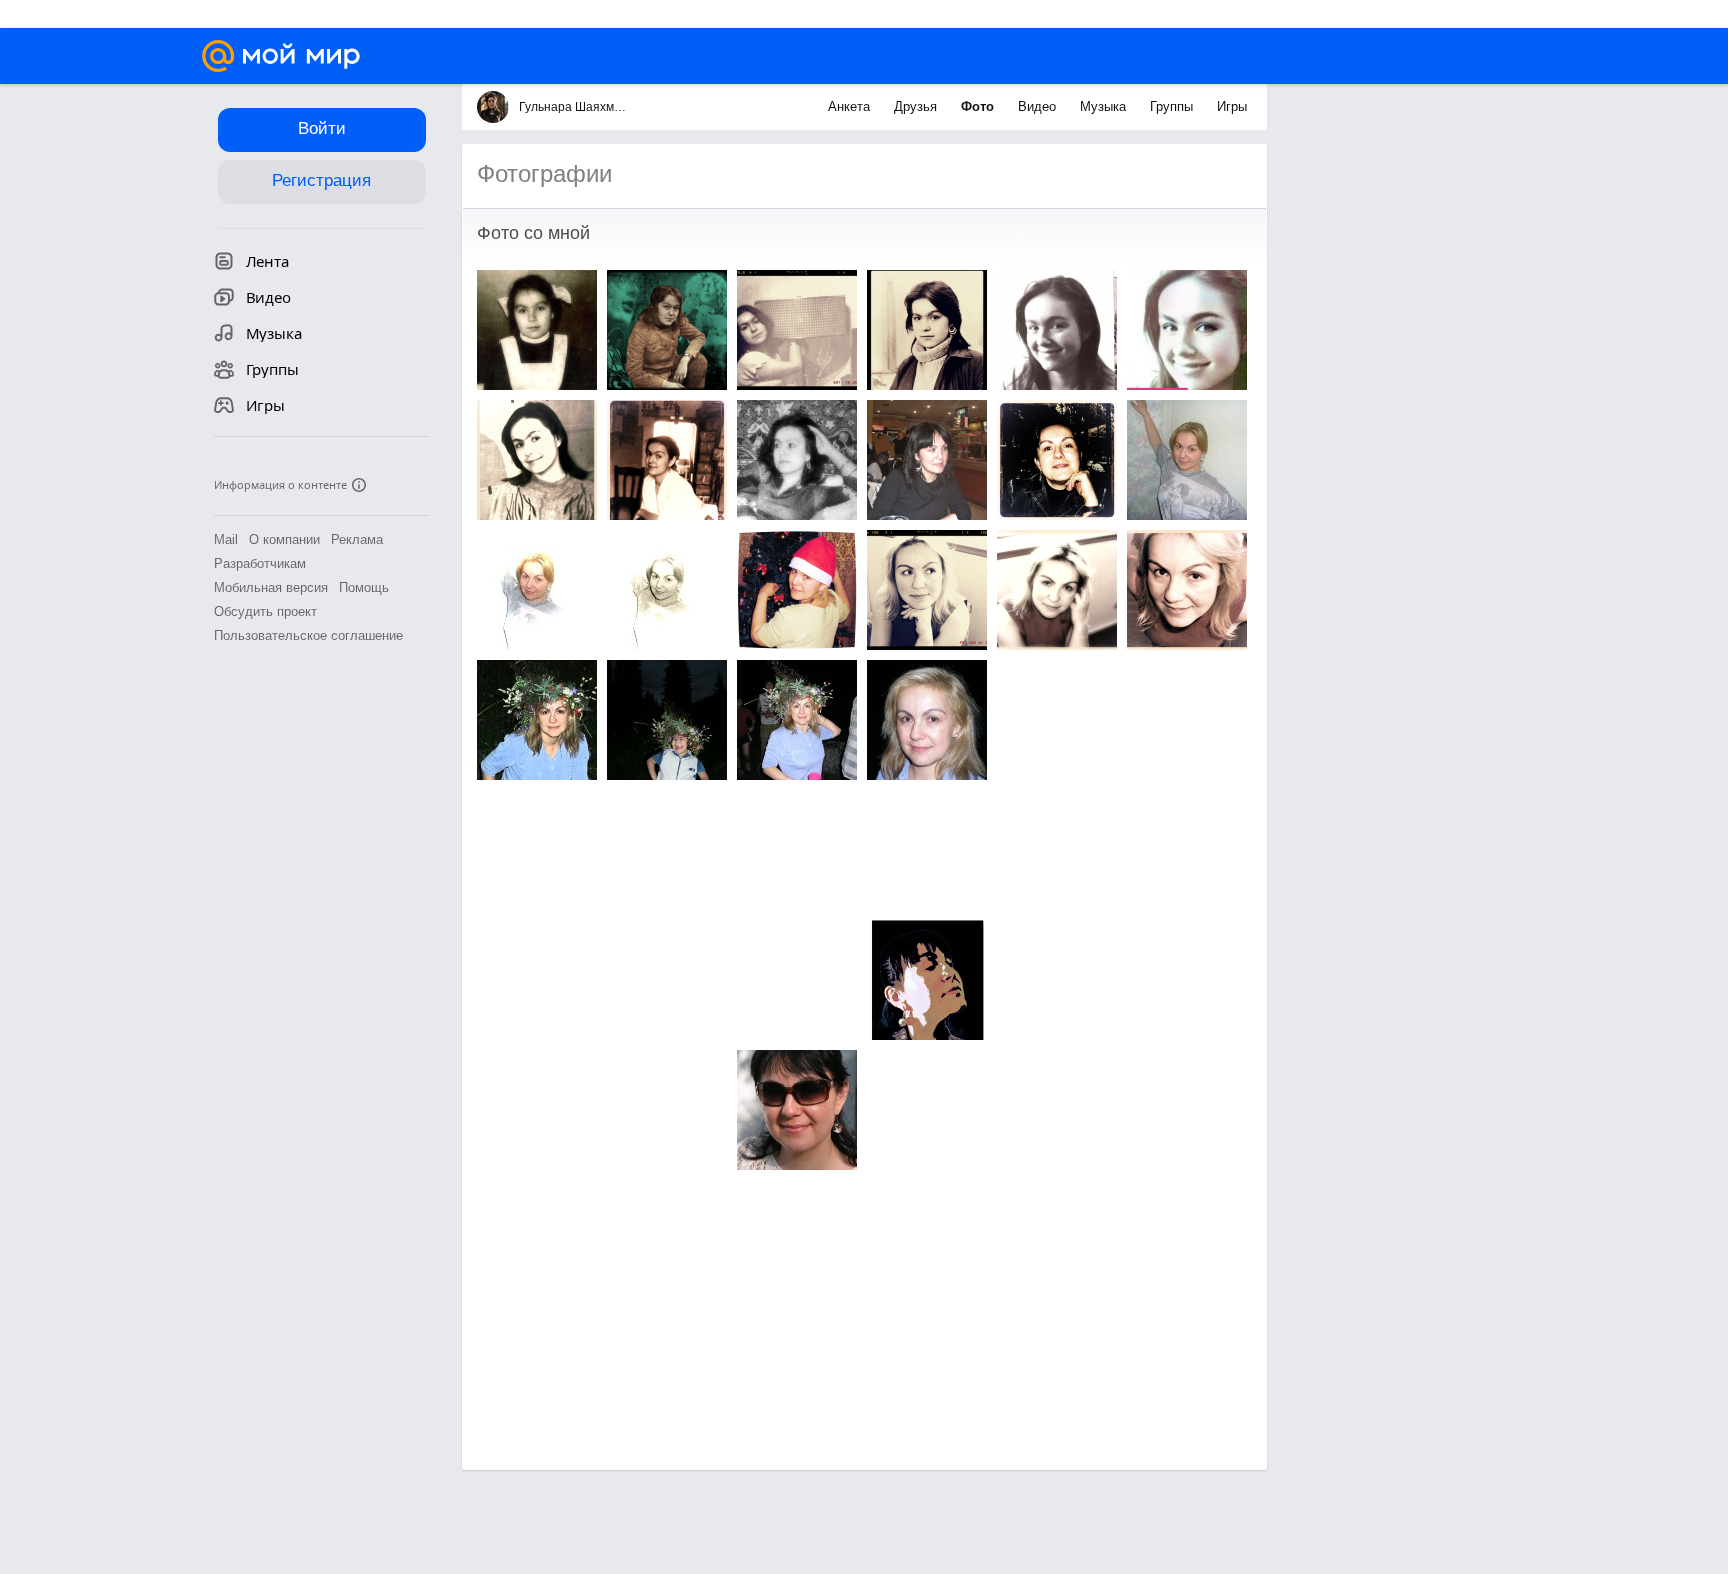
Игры (1232, 106)
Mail (226, 539)
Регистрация (321, 180)
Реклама (357, 539)
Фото (979, 106)
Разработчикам (260, 563)
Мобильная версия (271, 587)
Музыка (1105, 106)
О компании (284, 539)
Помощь (364, 587)
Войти (322, 128)
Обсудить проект (265, 611)
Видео (1039, 106)
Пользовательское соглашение (308, 635)
